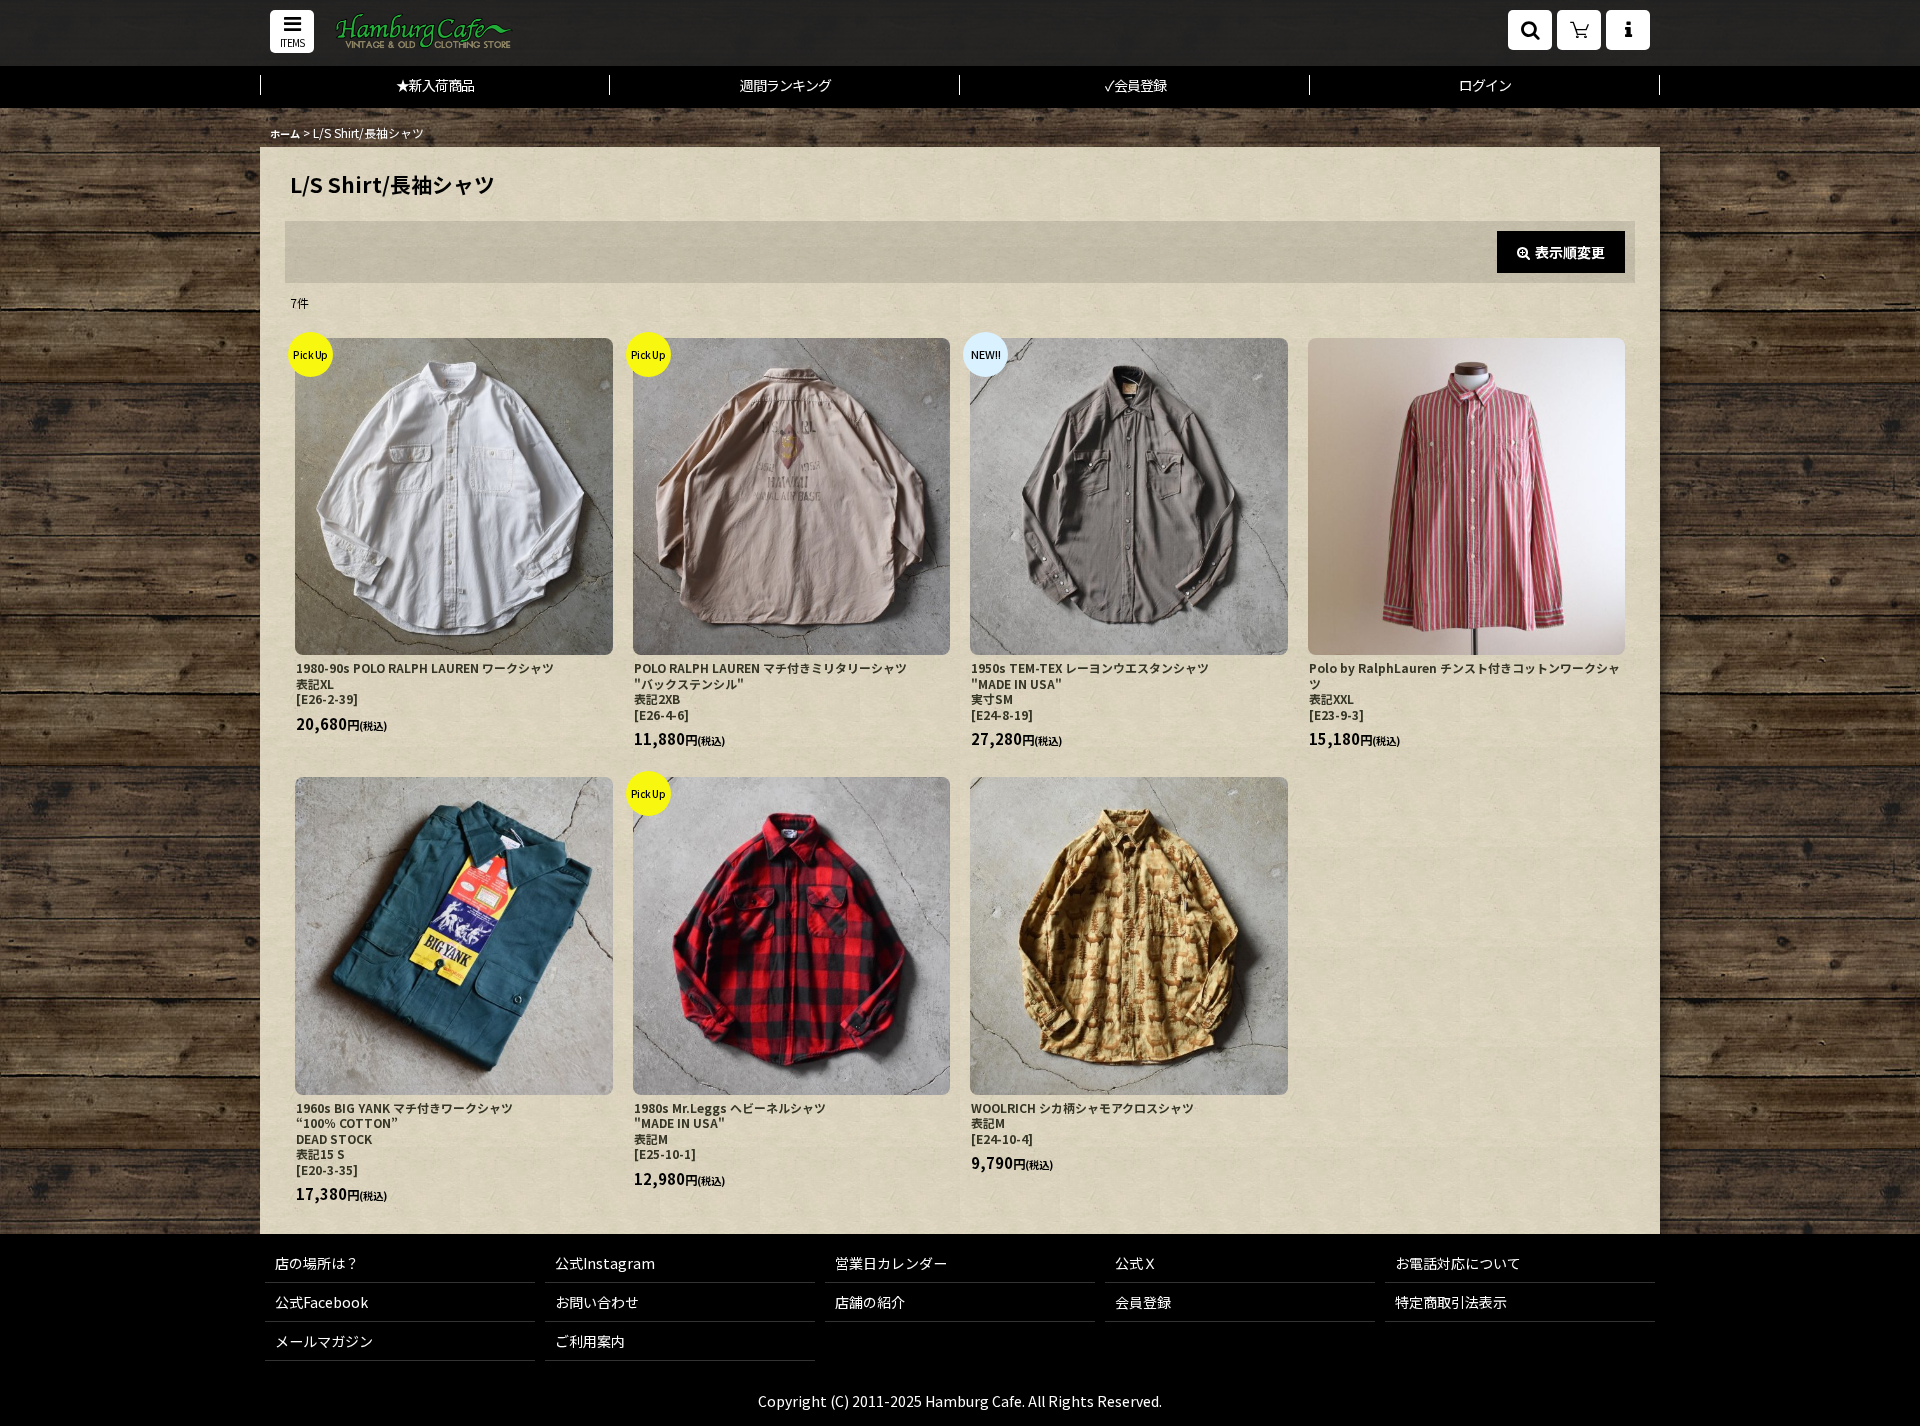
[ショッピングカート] (1579, 30)
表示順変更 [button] (1570, 252)
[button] (292, 31)
